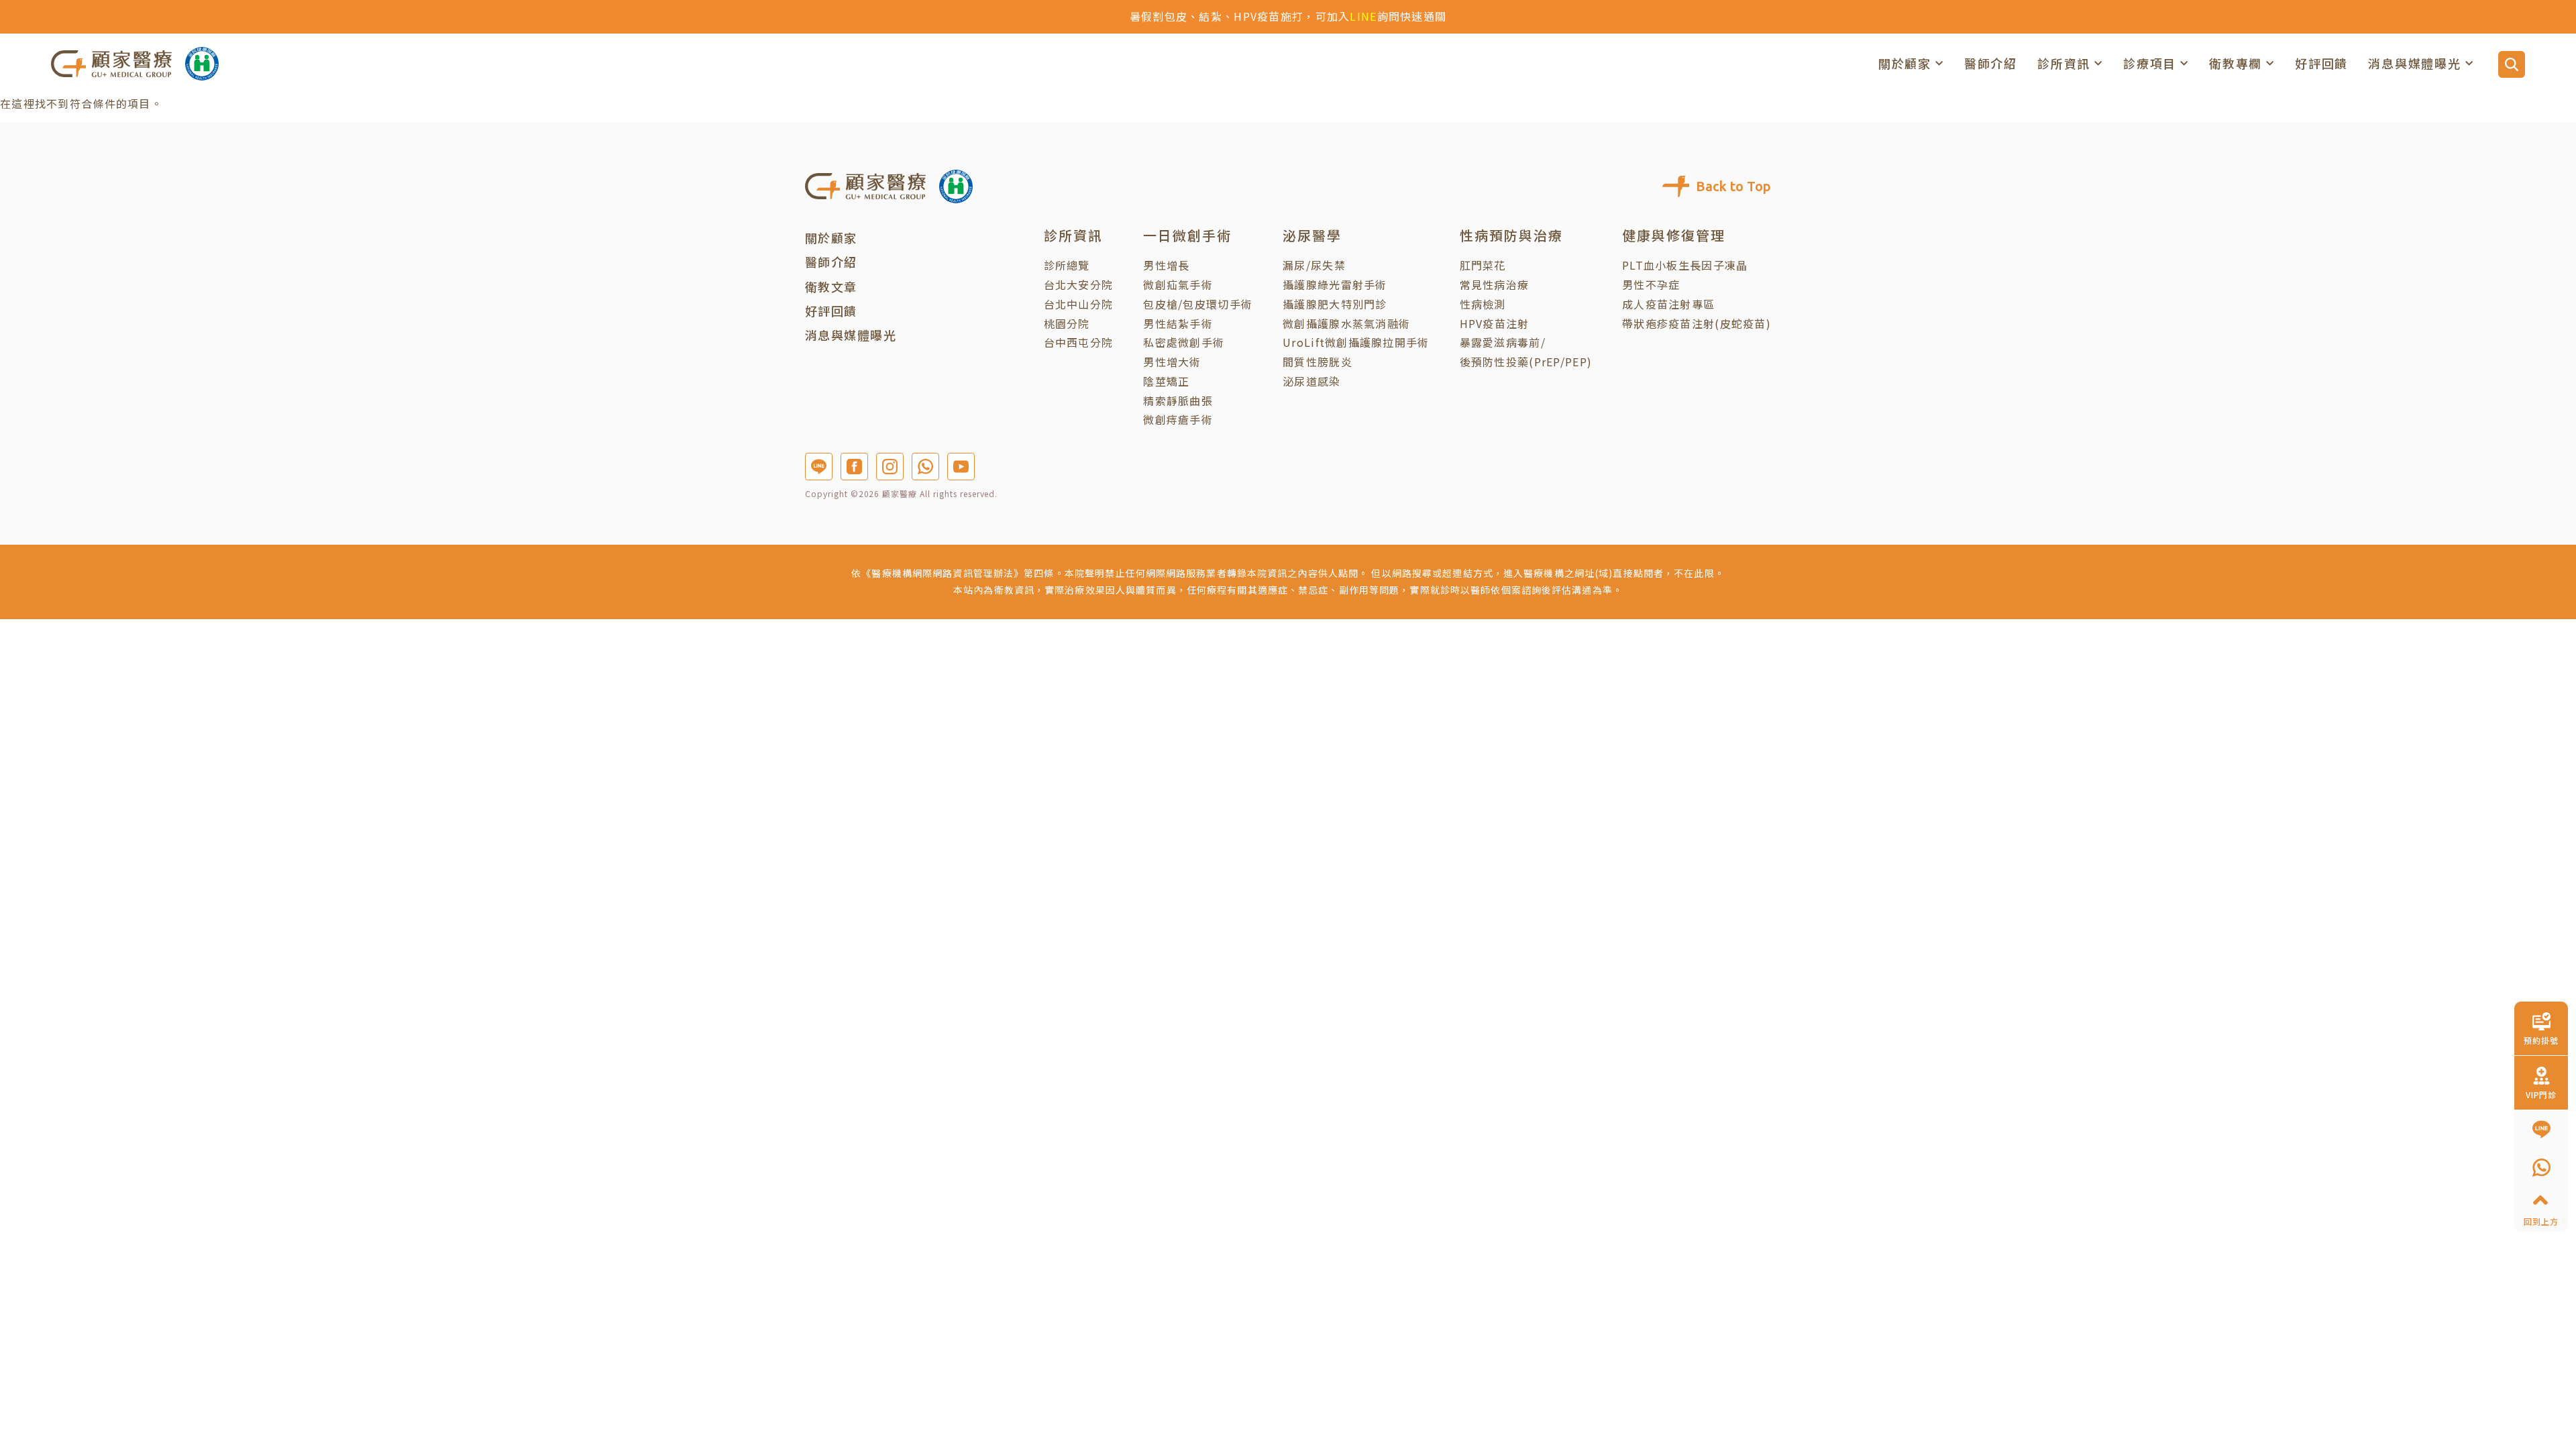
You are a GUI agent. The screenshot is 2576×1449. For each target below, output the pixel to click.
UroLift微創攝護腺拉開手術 (1356, 342)
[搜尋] (2512, 64)
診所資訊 (2064, 63)
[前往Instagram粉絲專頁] (890, 467)
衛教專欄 (2236, 63)
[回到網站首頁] (111, 63)
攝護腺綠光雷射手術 (1335, 284)
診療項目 (2150, 63)
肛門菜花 (1483, 265)
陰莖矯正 (1166, 381)
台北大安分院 (1079, 284)
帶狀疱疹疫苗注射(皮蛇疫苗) (1697, 323)
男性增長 (1166, 265)
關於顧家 (1905, 63)
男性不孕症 (1651, 284)
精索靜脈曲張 (1178, 400)
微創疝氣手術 (1178, 284)
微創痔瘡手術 (1178, 419)
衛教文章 (831, 286)
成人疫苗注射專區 (1668, 304)
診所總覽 (1067, 265)
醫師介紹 (1991, 63)
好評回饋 (2321, 63)
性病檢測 (1483, 304)
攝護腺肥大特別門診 (1335, 304)
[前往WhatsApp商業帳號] (925, 467)
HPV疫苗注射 (1495, 323)
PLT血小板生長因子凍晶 (1685, 265)
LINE (1363, 16)
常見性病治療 (1495, 284)
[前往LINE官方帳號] (819, 467)
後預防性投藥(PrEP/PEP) (1526, 362)
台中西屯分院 (1079, 342)
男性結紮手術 (1178, 323)
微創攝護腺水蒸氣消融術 (1346, 323)
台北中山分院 (1079, 304)
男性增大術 (1172, 362)
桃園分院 (1067, 323)
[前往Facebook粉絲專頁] (854, 467)
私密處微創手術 (1184, 342)
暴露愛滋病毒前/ (1503, 342)
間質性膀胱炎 (1318, 362)
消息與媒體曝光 (2415, 63)
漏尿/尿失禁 (1314, 265)
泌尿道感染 (1311, 381)
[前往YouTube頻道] (961, 467)
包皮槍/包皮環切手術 (1198, 304)
